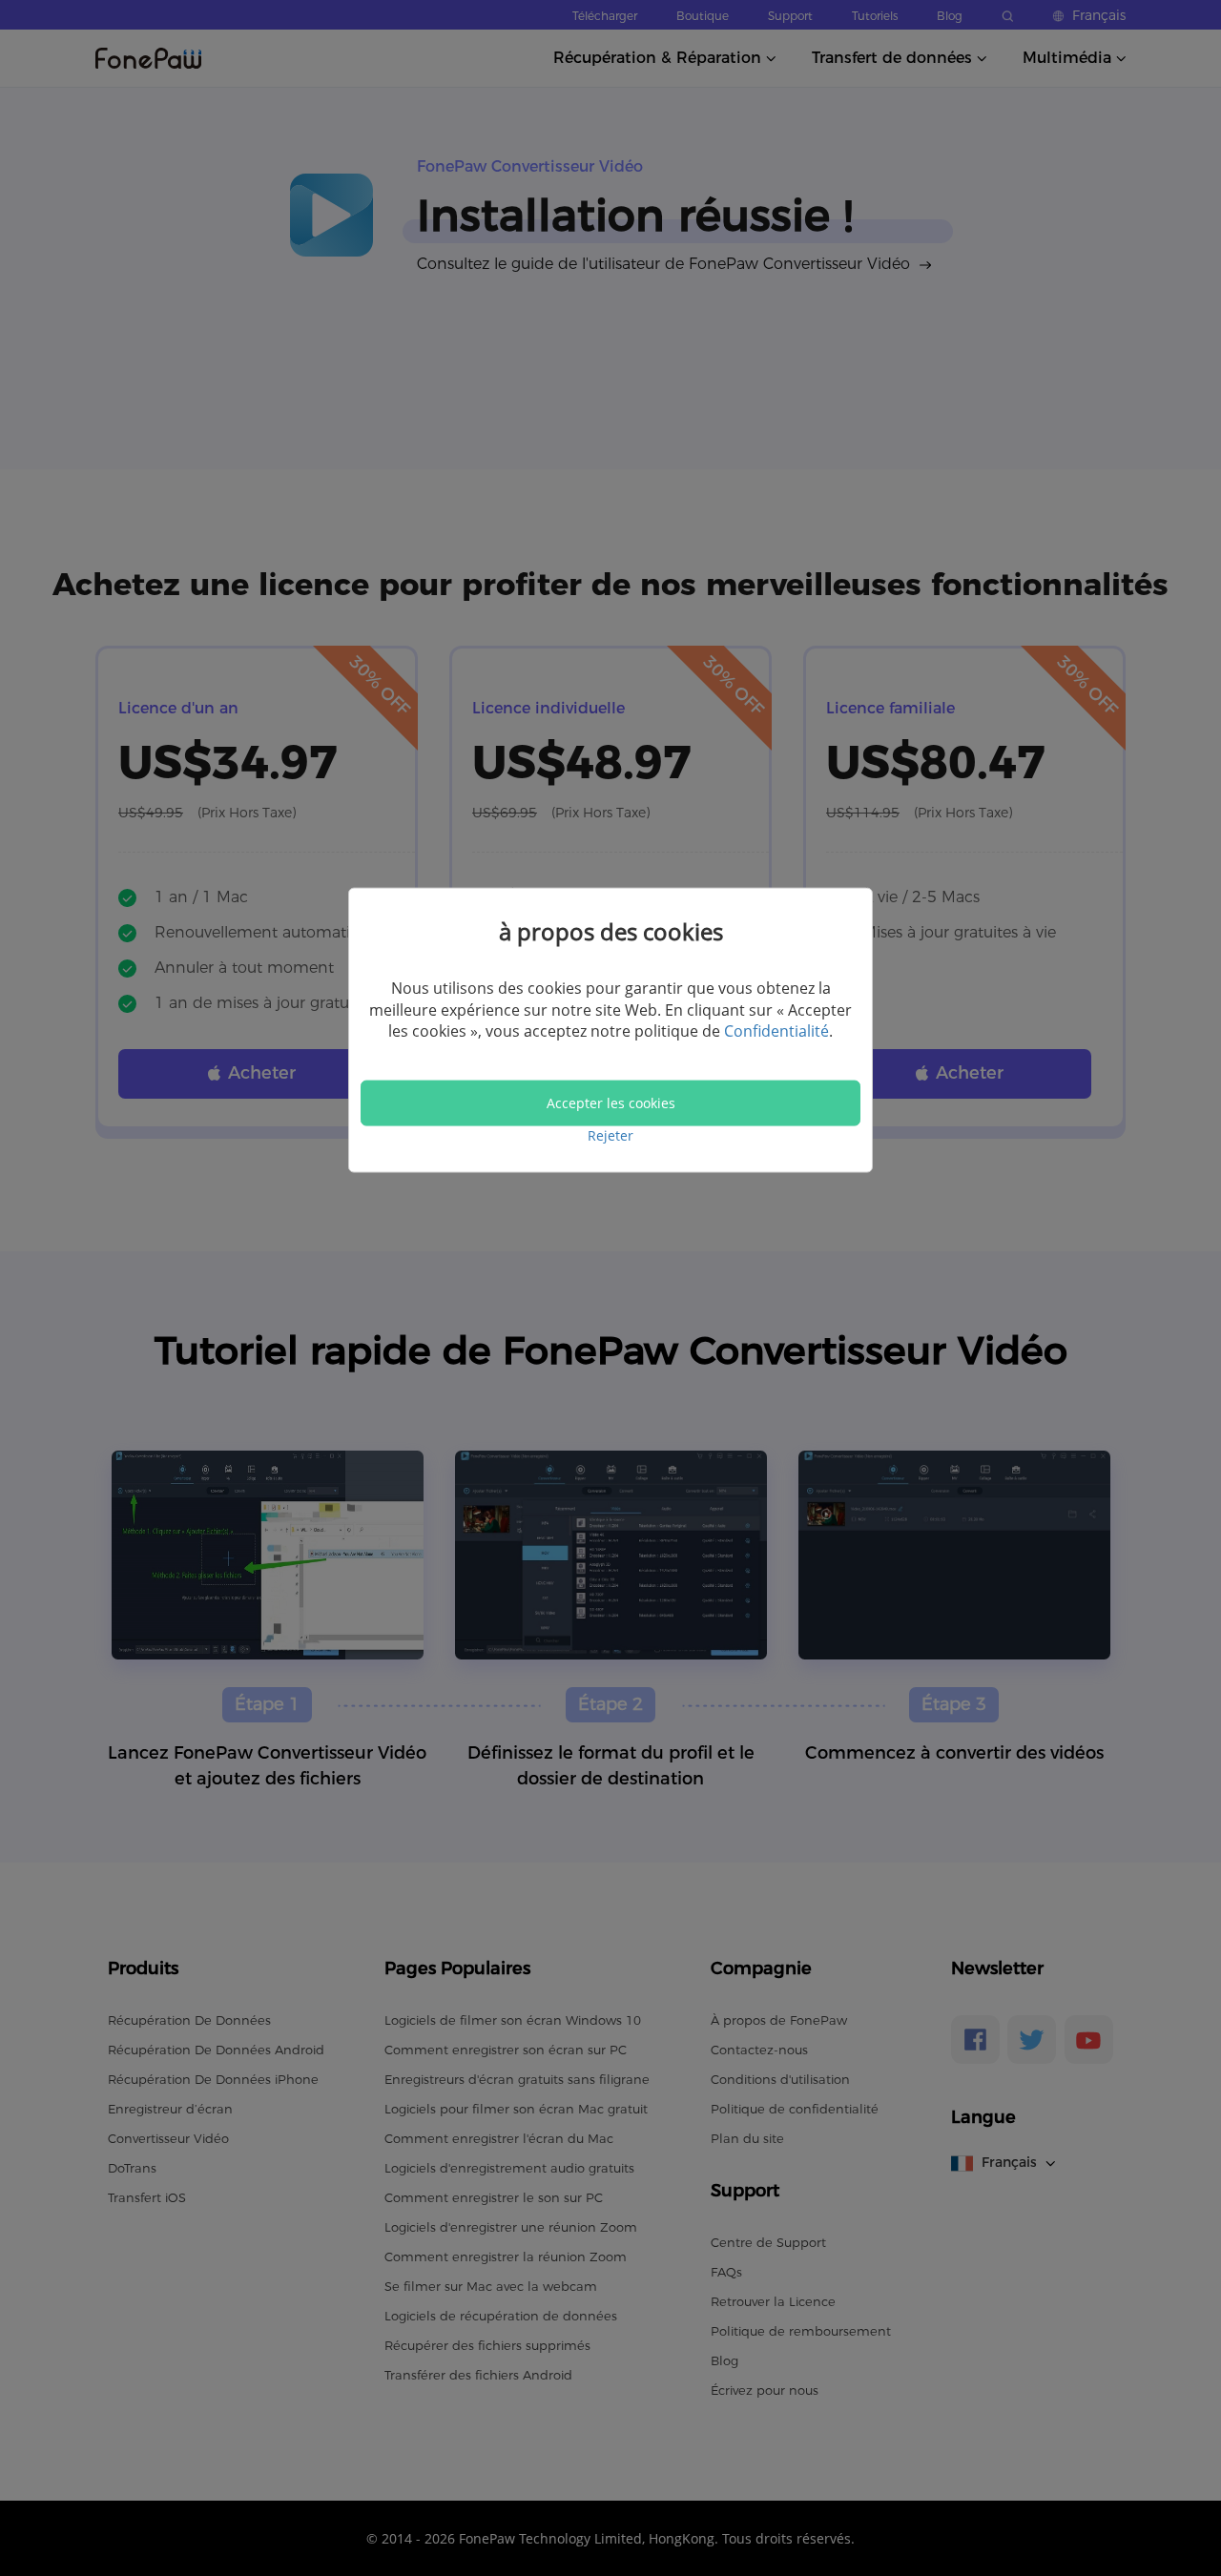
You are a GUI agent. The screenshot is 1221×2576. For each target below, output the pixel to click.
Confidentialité (776, 1031)
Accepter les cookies (611, 1103)
